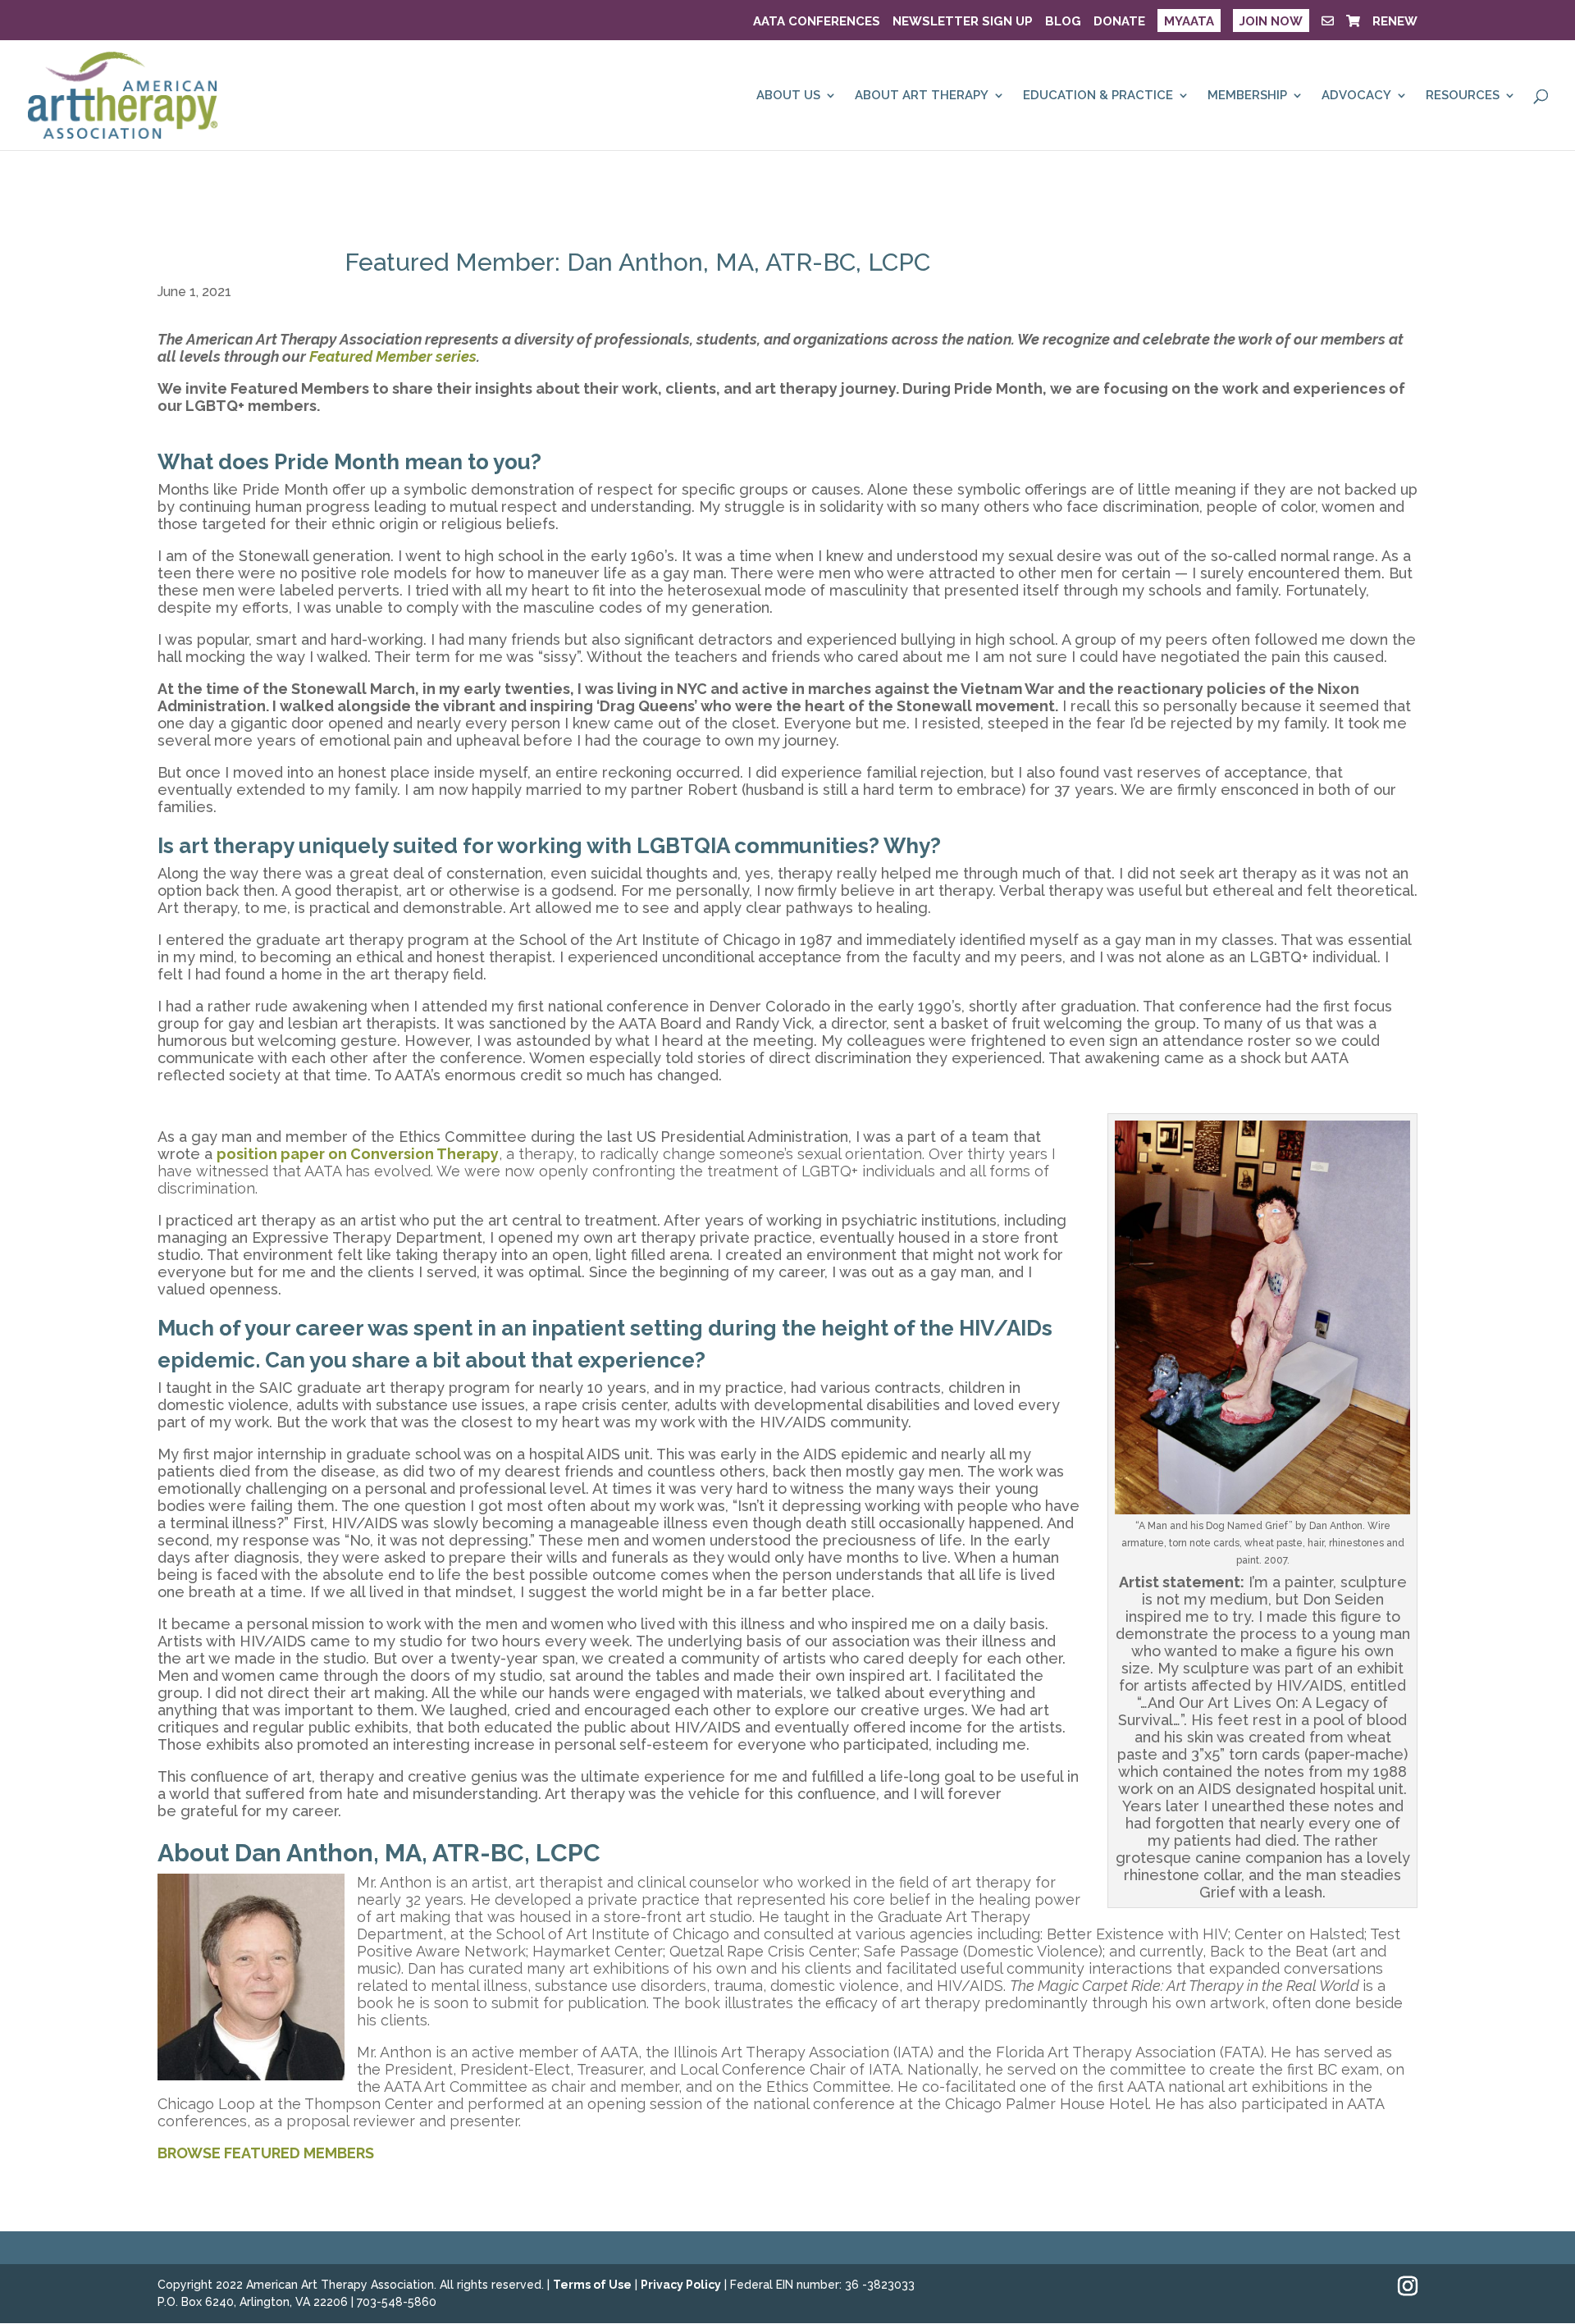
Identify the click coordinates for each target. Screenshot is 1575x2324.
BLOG (1063, 22)
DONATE (1119, 22)
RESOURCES (1463, 96)
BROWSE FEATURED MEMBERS (266, 2153)
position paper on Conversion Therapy (358, 1154)
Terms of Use (592, 2285)
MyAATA (1189, 21)
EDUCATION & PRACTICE (1098, 96)
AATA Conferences (817, 22)
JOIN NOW (1271, 21)
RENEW (1395, 22)
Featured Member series (393, 356)
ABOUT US (788, 96)
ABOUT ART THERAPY (922, 96)
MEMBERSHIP (1247, 96)
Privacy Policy (681, 2285)
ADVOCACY (1356, 96)
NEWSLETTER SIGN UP (963, 22)
